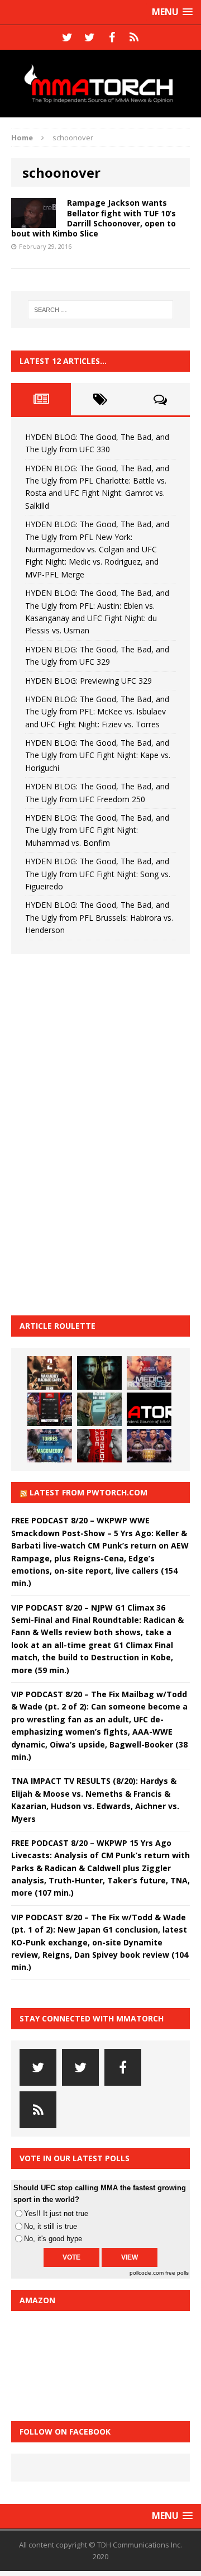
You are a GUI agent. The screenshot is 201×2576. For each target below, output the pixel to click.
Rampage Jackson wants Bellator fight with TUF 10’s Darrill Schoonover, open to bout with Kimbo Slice (94, 218)
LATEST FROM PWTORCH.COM (88, 1492)
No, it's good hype (53, 2239)
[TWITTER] (67, 37)
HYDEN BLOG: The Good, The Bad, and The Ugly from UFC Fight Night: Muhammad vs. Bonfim (97, 830)
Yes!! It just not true (56, 2213)
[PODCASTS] (134, 37)
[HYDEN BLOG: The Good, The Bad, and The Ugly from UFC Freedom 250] (149, 1446)
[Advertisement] (95, 1133)
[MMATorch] (100, 84)
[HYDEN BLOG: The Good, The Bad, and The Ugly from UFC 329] (99, 1409)
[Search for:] (100, 310)
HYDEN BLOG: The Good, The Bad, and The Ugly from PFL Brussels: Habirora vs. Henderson (99, 917)
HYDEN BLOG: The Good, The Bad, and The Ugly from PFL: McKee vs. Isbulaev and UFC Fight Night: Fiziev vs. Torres (97, 712)
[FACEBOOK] (112, 37)
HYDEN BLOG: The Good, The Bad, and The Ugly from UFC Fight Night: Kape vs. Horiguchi (98, 755)
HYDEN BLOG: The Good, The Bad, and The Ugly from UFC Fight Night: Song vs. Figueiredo (98, 874)
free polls (177, 2273)
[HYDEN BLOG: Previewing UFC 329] (149, 1409)
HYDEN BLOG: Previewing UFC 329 (88, 681)
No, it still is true (51, 2226)
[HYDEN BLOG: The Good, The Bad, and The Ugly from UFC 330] (50, 1373)
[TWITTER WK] (89, 37)
